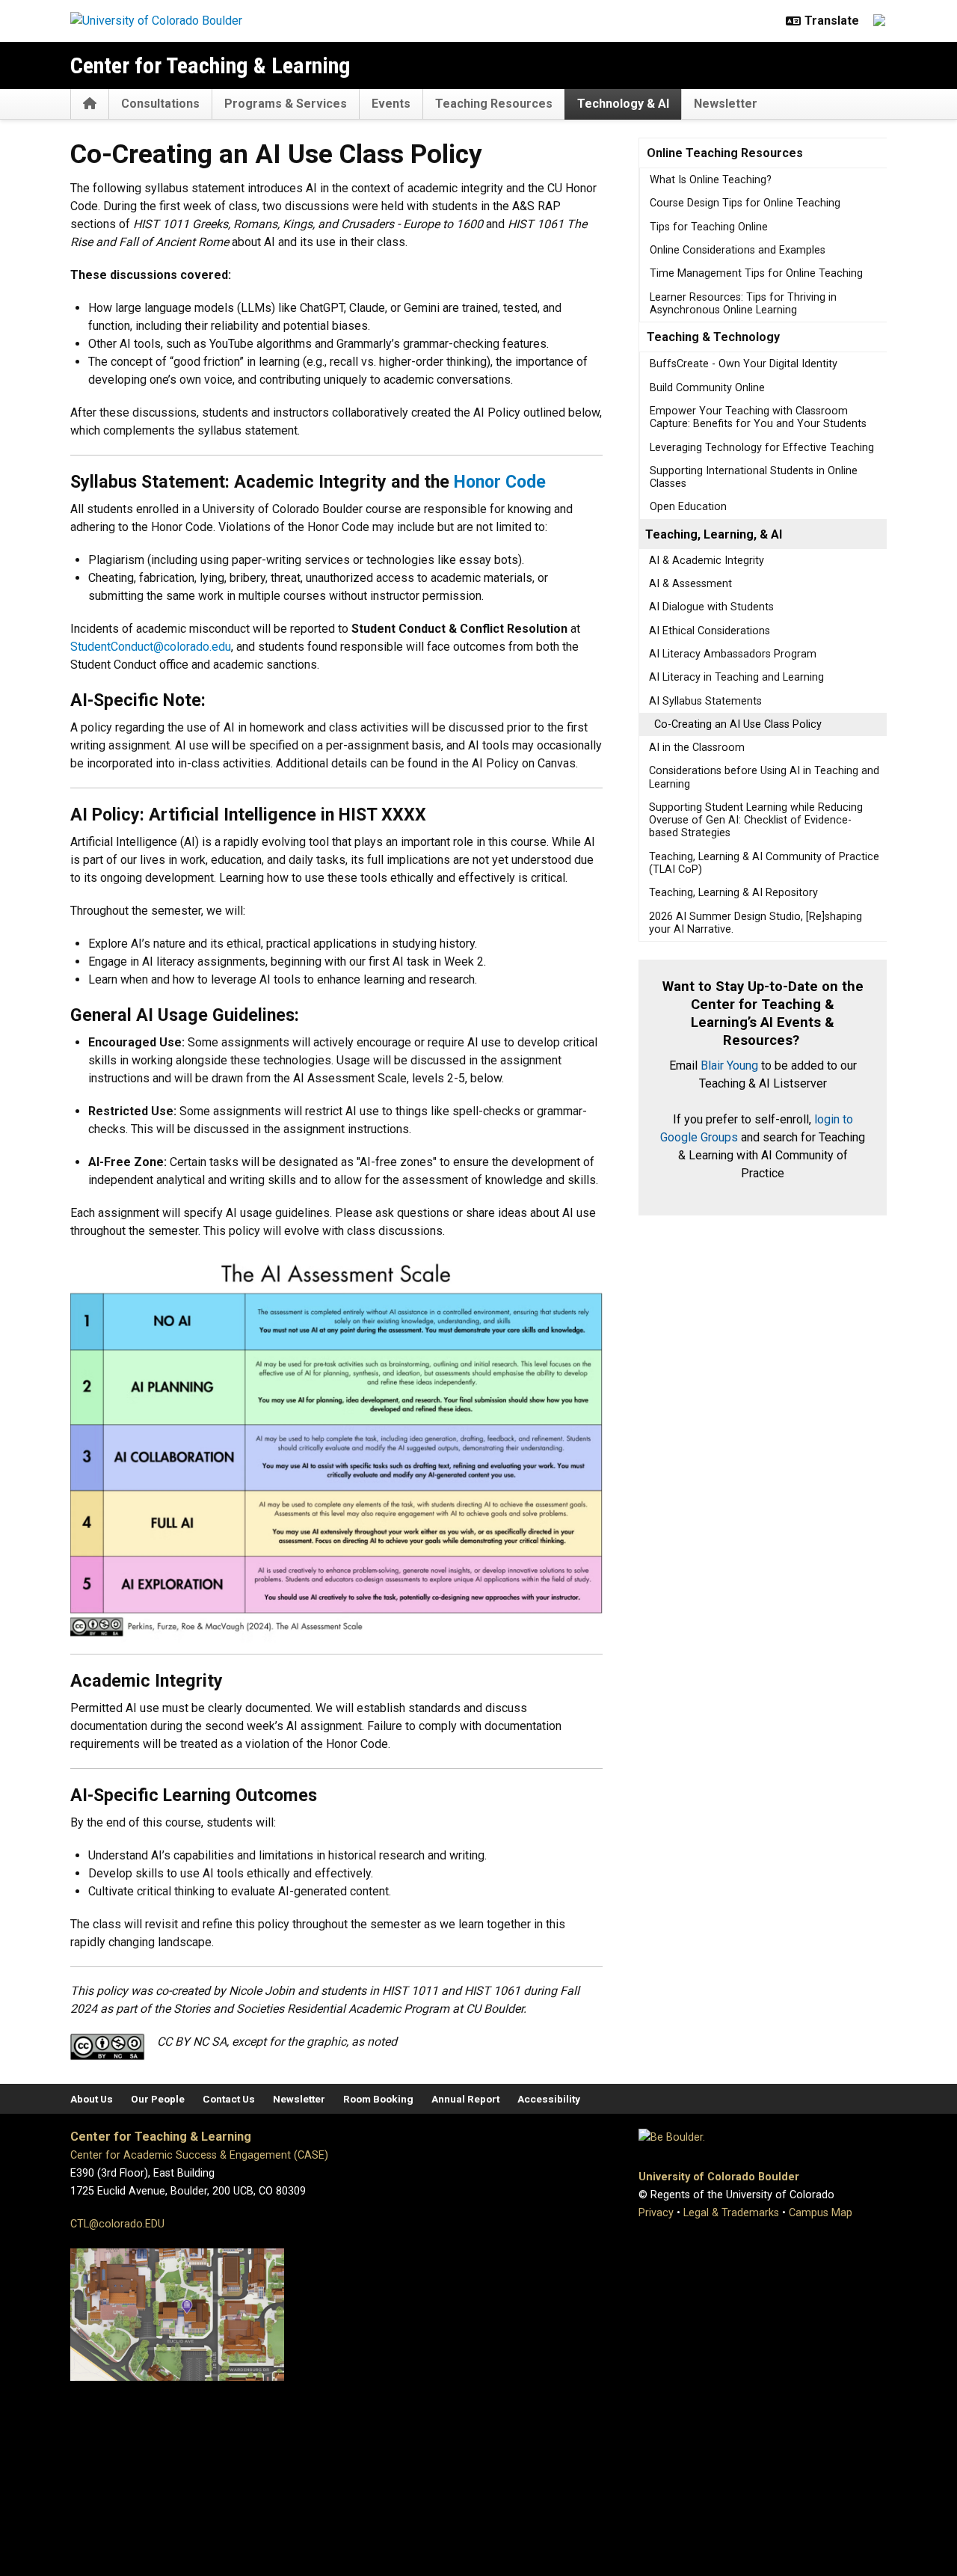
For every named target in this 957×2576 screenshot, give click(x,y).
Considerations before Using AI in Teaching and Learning (764, 777)
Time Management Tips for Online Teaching (756, 273)
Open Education (688, 507)
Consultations (160, 104)
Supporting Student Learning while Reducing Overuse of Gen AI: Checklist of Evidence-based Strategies (756, 821)
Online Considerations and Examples (738, 250)
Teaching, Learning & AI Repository (733, 893)
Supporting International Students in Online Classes (754, 477)
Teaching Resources (494, 104)
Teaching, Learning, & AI (714, 534)
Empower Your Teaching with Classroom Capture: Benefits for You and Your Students (758, 417)
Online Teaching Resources (725, 153)
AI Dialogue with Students (711, 607)
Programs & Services (286, 104)
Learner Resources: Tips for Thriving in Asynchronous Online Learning (743, 304)
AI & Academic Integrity (707, 561)
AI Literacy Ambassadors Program (733, 654)
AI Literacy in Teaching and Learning (736, 677)
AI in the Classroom (697, 748)
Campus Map (821, 2213)
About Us (92, 2099)
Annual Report (465, 2099)
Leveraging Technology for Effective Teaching (762, 448)
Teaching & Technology (713, 337)
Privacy (656, 2213)
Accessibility (549, 2099)
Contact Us (229, 2099)
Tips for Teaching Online (709, 227)
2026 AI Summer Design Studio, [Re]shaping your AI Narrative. (756, 923)
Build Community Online (707, 388)
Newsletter (726, 104)
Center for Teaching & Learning (210, 65)
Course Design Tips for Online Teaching (745, 203)
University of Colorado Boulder (719, 2177)
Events (391, 104)
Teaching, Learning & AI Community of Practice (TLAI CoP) (764, 863)
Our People (158, 2099)
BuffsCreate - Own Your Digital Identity (744, 364)
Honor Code (500, 482)
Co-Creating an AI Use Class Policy (738, 724)
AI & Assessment (690, 584)
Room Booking (378, 2099)
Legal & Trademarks (731, 2213)
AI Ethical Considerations (710, 631)
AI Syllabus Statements (705, 701)
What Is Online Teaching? (711, 180)
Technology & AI (623, 104)
